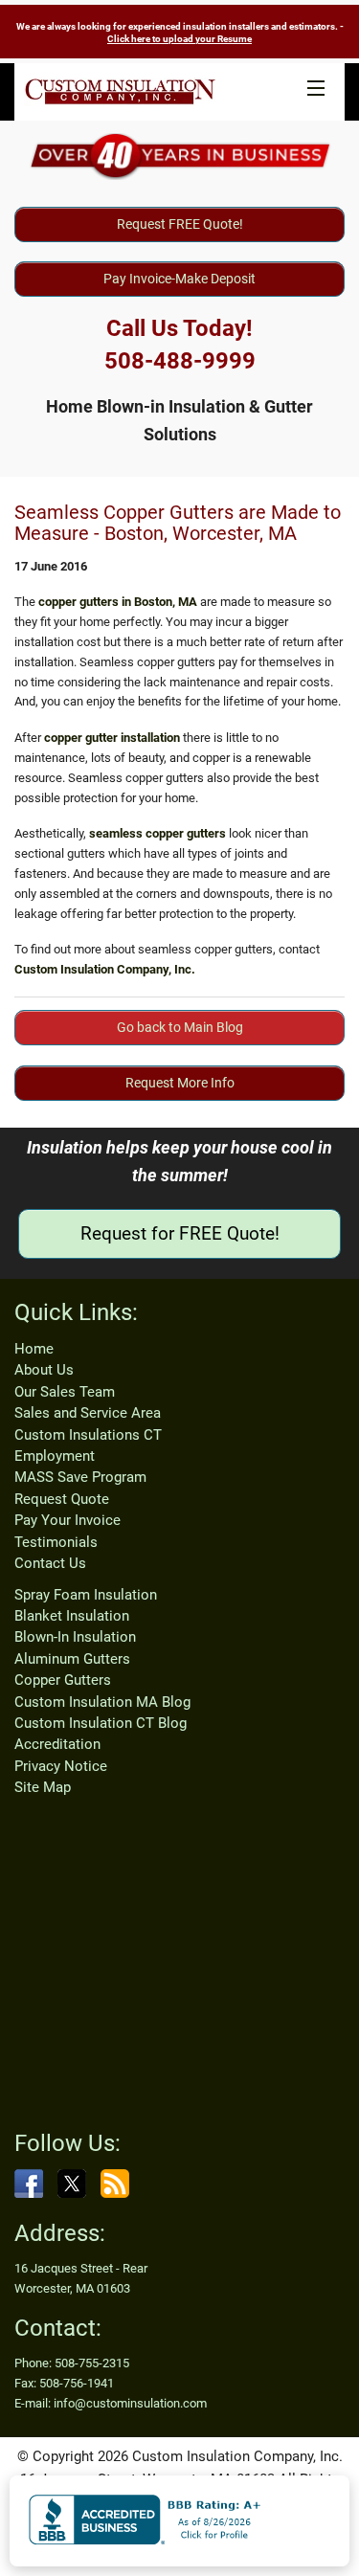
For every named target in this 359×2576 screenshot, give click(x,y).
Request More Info (180, 1083)
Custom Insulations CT (88, 1435)
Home (34, 1349)
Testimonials (56, 1542)
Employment (55, 1456)
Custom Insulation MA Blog (102, 1702)
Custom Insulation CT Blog (101, 1723)
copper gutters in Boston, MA (118, 602)
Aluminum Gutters (72, 1659)
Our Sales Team (65, 1392)
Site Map (43, 1787)
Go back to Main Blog (180, 1027)
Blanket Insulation (72, 1616)
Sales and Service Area (88, 1413)
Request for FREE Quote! (180, 1233)
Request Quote (62, 1499)
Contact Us (50, 1563)
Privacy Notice (61, 1766)
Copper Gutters (63, 1680)
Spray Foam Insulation (86, 1595)
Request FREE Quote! (180, 224)
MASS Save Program (80, 1477)
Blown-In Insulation (75, 1637)
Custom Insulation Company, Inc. (105, 969)
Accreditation (57, 1744)
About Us (44, 1370)
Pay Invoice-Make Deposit (179, 279)
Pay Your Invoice (67, 1520)
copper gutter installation (112, 738)
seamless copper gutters (157, 833)
